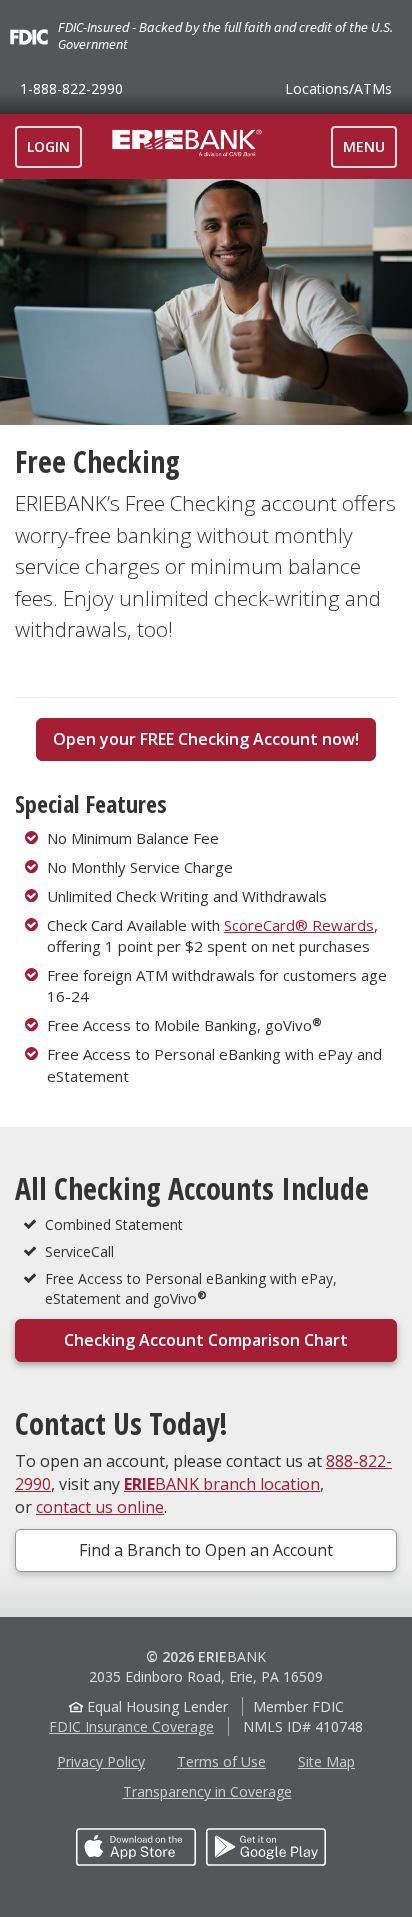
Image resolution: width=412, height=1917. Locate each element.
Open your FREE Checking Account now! (206, 739)
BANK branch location (222, 1484)
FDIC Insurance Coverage (131, 1726)
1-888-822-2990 (71, 88)
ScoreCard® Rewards (299, 925)
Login (48, 146)
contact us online (100, 1507)
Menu (369, 152)
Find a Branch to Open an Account (206, 1550)
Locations (338, 88)
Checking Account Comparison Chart (206, 1340)
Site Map (326, 1761)
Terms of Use (221, 1761)
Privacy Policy (101, 1761)
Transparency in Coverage (207, 1791)
